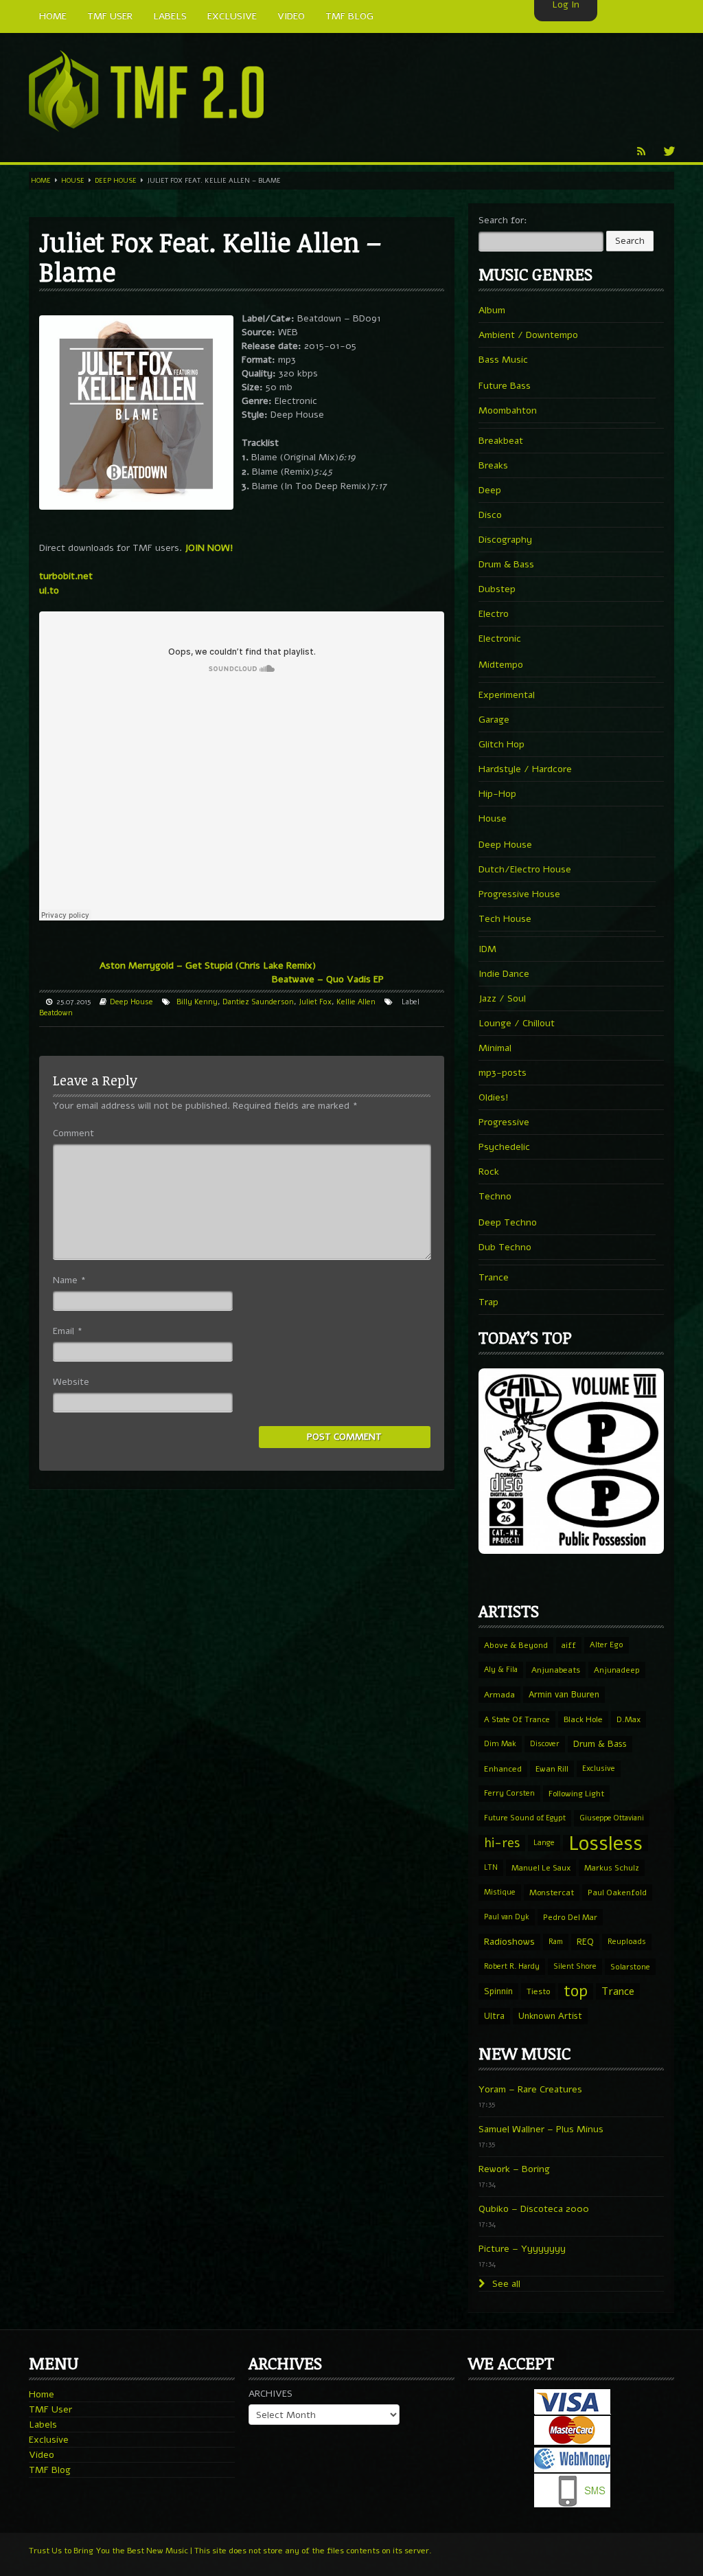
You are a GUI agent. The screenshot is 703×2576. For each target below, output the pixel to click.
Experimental (507, 695)
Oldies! (494, 1097)
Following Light (576, 1794)
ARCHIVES (270, 2394)
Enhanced (503, 1769)
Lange (544, 1843)
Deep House (116, 181)
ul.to (49, 590)
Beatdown (56, 1013)
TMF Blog (50, 2470)
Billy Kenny (197, 1002)
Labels (43, 2425)
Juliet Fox (315, 1002)
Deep (490, 490)
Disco (490, 515)
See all (505, 2284)
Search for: (503, 220)
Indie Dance (504, 974)
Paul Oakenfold (617, 1893)
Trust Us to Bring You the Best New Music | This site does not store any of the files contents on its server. (230, 2551)
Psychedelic (504, 1147)
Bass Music (503, 360)
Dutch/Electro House (525, 869)
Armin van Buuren (564, 1694)
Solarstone (630, 1967)
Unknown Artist (550, 2016)
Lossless (606, 1843)
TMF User (50, 2409)
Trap (488, 1302)
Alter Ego (607, 1645)
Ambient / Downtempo (528, 335)
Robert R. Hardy (512, 1966)
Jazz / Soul (502, 998)
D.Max (629, 1719)
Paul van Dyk (507, 1917)
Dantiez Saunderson (258, 1002)
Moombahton (508, 410)
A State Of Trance (517, 1719)
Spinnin (498, 1991)
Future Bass (505, 386)
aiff (569, 1645)
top (576, 1991)
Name (69, 1280)
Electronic (500, 639)
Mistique (500, 1892)
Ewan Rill (552, 1769)
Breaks (493, 465)
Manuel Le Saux (541, 1868)
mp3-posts (503, 1073)
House (73, 181)
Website (71, 1382)
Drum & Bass (506, 564)
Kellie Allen (356, 1002)
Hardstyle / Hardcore (525, 769)
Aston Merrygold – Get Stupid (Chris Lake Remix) (208, 965)
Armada (499, 1695)
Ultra (494, 2016)
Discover (545, 1744)
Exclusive (599, 1769)
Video (42, 2455)
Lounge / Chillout (517, 1023)
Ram (556, 1942)
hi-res (502, 1843)
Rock (489, 1172)
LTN (491, 1867)
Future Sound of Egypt (525, 1818)
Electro (494, 614)
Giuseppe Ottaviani (612, 1818)
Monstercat (552, 1893)
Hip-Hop (497, 794)
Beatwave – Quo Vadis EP (328, 979)
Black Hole (583, 1719)
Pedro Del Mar (570, 1917)
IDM (487, 949)
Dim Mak (500, 1744)
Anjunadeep (617, 1670)
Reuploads (627, 1942)
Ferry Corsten (509, 1793)
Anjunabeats (556, 1670)
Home (41, 181)
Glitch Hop (502, 744)
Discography (505, 540)
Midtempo (501, 665)
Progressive (504, 1122)
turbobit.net (66, 576)
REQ (585, 1942)
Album (492, 310)
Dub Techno (505, 1247)
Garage (494, 720)
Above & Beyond (516, 1645)
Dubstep (497, 589)
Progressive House (519, 894)
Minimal (495, 1048)
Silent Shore (575, 1966)
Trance (494, 1277)
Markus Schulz (612, 1868)
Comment (73, 1133)
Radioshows (509, 1942)
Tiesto (538, 1991)
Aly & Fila (501, 1670)
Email (68, 1331)
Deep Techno (508, 1222)
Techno (495, 1196)
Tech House (505, 919)
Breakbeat (501, 441)
